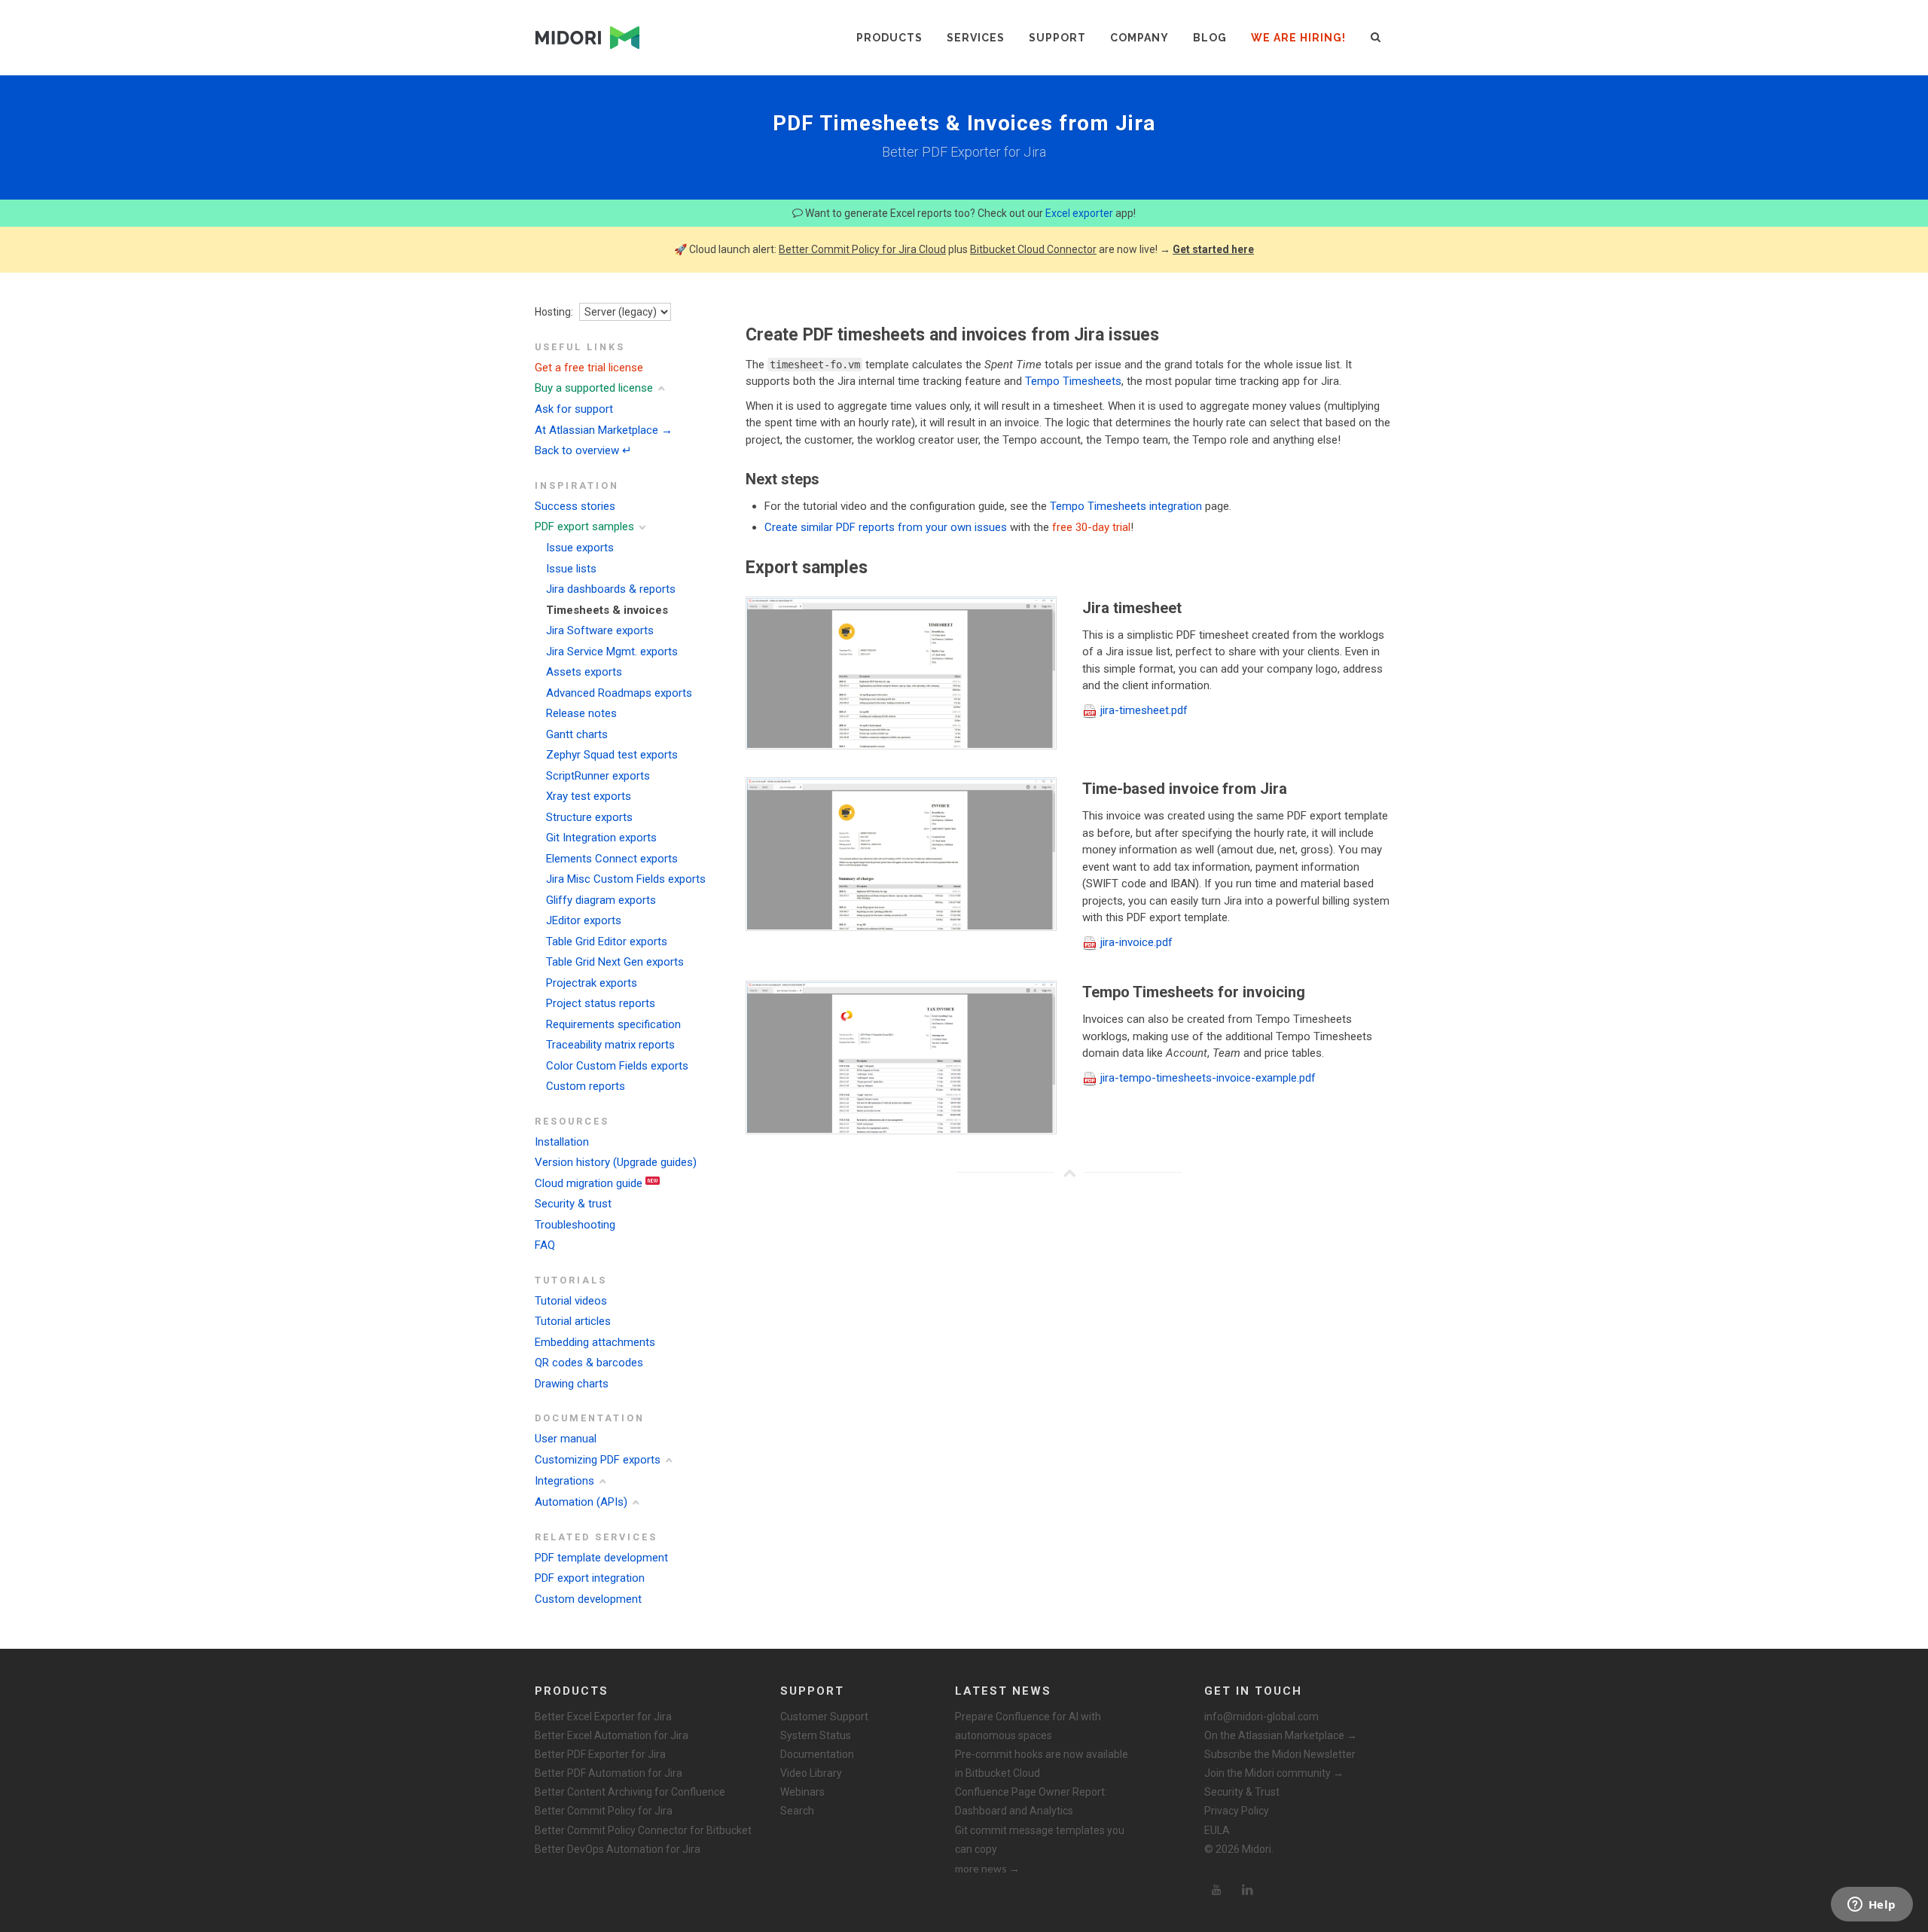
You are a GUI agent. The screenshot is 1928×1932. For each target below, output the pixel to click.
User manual (566, 1439)
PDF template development (601, 1558)
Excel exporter (1079, 213)
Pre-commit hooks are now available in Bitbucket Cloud (1042, 1764)
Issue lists (571, 569)
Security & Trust (1242, 1792)
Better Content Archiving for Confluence (630, 1792)
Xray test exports (589, 796)
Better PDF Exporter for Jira (600, 1754)
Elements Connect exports (612, 859)
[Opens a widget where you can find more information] (1872, 1906)
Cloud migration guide (589, 1183)
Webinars (802, 1792)
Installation (562, 1142)
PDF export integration (590, 1578)
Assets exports (584, 672)
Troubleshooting (575, 1225)
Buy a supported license (594, 388)
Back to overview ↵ (583, 450)
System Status (816, 1735)
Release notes (581, 713)
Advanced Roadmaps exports (619, 693)
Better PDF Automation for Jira (609, 1773)
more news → (987, 1868)
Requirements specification (613, 1024)
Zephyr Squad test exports (612, 755)
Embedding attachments (595, 1342)
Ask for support (574, 409)
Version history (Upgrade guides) (616, 1162)
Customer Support (824, 1717)
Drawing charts (572, 1384)
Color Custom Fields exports (617, 1066)
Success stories (575, 506)
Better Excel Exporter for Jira (603, 1717)
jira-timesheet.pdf (1144, 710)
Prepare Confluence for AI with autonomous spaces (1028, 1726)
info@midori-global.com (1261, 1717)
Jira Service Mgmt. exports (612, 652)
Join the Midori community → (1274, 1773)
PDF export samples (584, 526)
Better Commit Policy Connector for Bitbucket (643, 1830)
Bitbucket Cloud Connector (1033, 249)
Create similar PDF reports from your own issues (886, 527)
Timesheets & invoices (607, 610)
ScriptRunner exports (598, 776)
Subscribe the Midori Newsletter (1280, 1754)
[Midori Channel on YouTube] (1216, 1890)
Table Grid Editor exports (607, 942)
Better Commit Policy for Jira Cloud (862, 249)
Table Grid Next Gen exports (615, 962)
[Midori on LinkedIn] (1248, 1890)
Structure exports (589, 817)
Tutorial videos (571, 1301)
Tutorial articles (573, 1321)
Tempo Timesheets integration (1126, 506)
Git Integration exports (601, 838)
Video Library (811, 1773)
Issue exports (580, 548)
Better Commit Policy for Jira (604, 1811)
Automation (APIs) (581, 1502)
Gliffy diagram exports (601, 900)
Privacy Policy (1237, 1811)
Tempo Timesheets (1073, 381)
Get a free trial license (589, 368)
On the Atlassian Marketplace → (1281, 1735)
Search (797, 1811)
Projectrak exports (592, 983)
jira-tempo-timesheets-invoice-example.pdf (1208, 1078)
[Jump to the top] (1069, 1173)
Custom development (588, 1599)
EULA (1217, 1830)
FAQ (545, 1245)
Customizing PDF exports (598, 1460)
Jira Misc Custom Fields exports (626, 879)
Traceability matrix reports (610, 1045)
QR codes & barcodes (589, 1363)
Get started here (1213, 249)
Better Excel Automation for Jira (612, 1735)
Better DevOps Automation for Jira (618, 1849)
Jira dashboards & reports (611, 589)
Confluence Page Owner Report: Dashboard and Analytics (1031, 1801)
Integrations (564, 1481)
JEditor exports (584, 920)
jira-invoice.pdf (1136, 942)
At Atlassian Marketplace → (604, 430)
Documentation (817, 1754)
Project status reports (601, 1003)
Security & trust (573, 1204)
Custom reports (586, 1086)
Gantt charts (577, 734)
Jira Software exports (600, 630)
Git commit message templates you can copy (1040, 1840)
